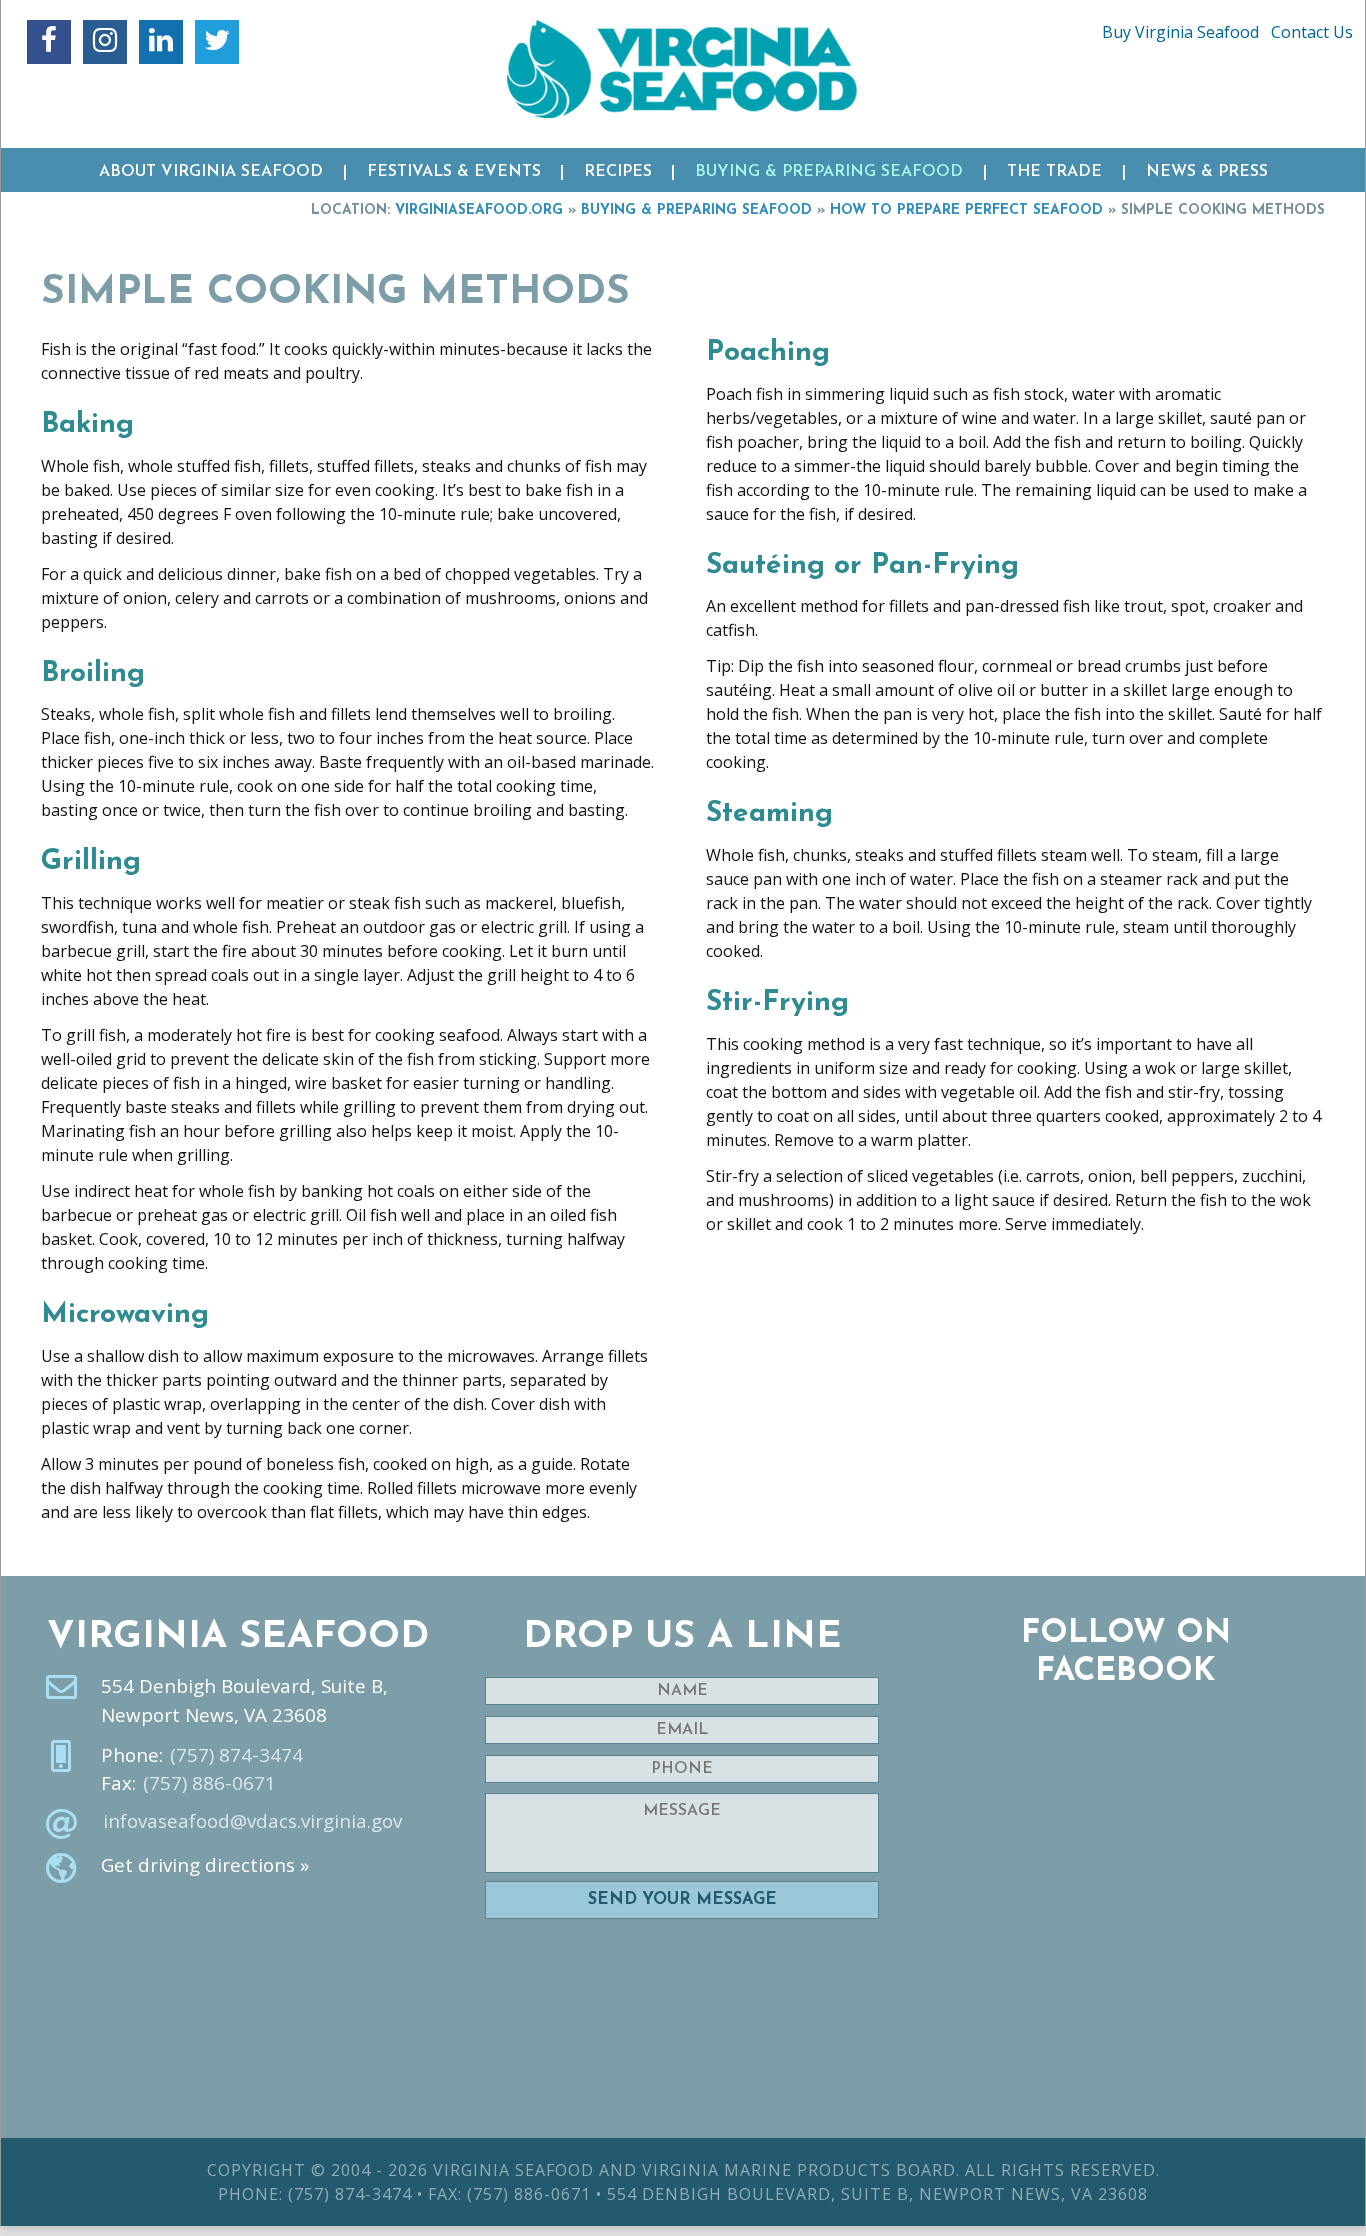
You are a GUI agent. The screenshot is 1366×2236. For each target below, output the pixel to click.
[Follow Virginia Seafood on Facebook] (49, 42)
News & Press (1207, 172)
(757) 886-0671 (209, 1783)
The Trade (1054, 172)
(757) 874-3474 (236, 1755)
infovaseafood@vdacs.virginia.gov (252, 1821)
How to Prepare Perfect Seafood (966, 210)
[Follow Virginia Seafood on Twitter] (217, 42)
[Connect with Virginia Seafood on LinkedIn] (161, 42)
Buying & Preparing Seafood (829, 172)
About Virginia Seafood (211, 172)
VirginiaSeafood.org (479, 210)
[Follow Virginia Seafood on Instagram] (105, 42)
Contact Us (1312, 32)
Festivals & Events (454, 172)
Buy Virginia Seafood (1180, 32)
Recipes (618, 172)
